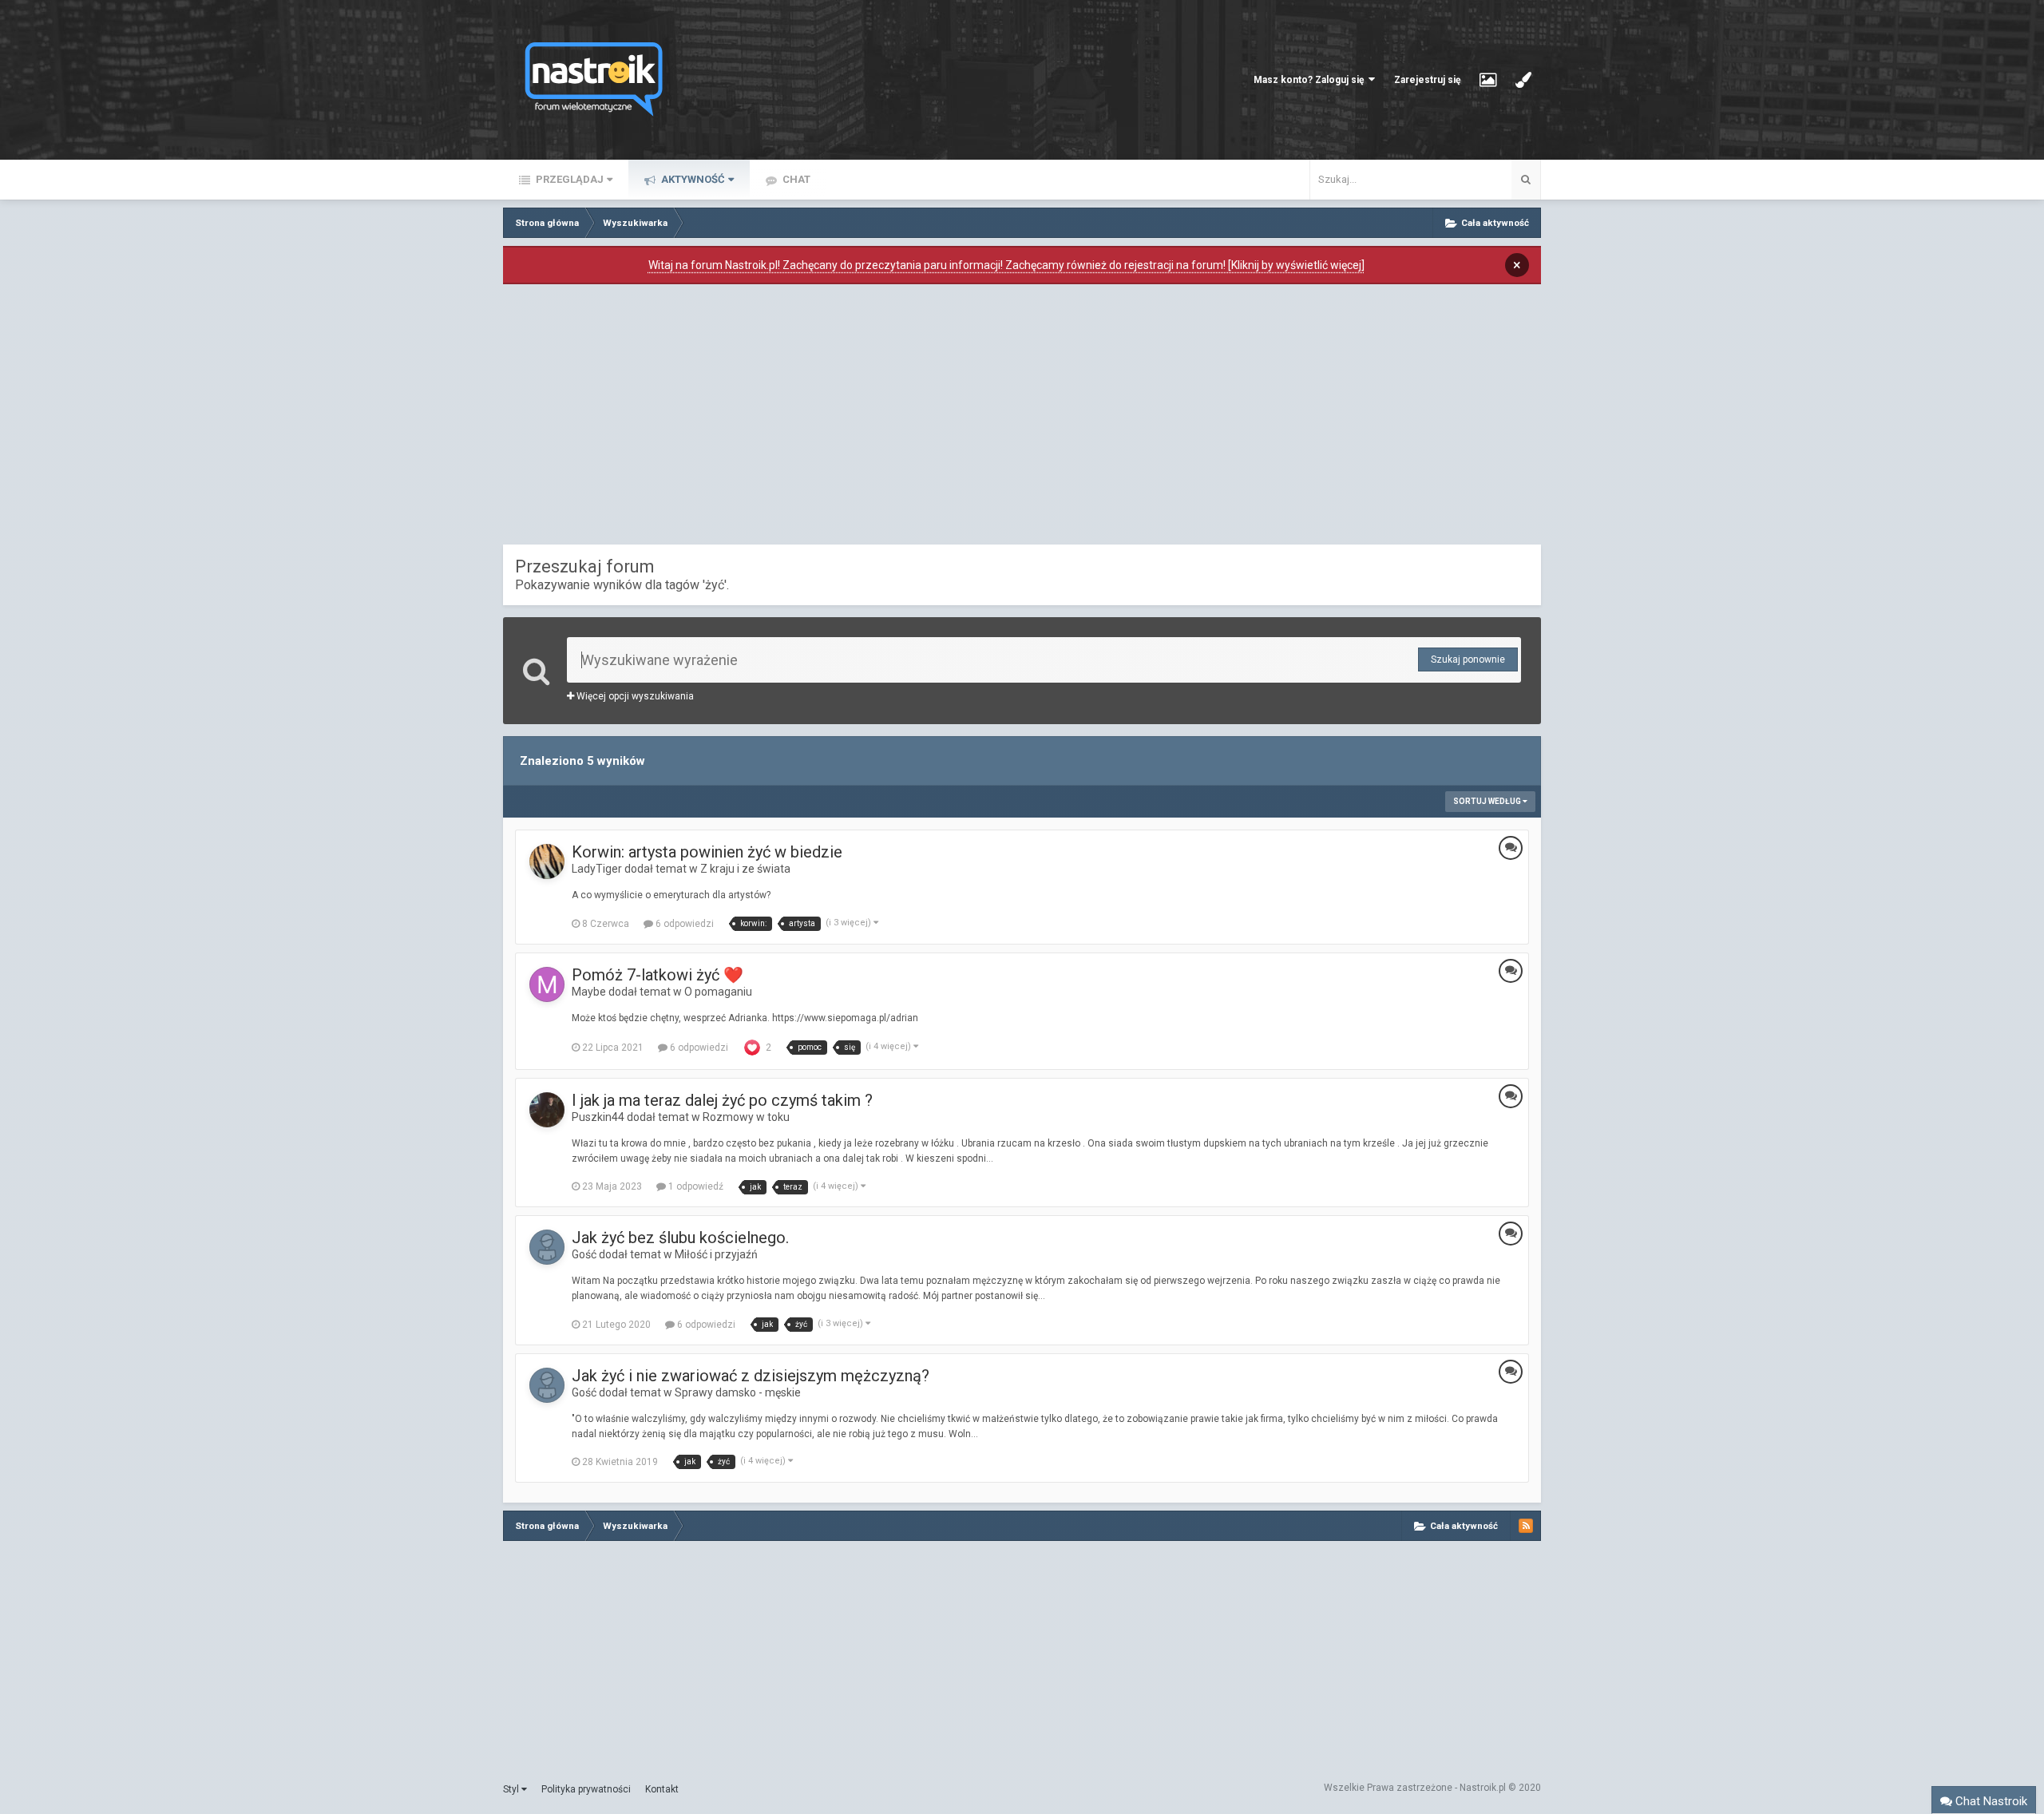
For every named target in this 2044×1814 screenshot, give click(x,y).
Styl (512, 1789)
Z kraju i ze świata (745, 869)
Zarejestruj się (1427, 80)
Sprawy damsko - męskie (738, 1392)
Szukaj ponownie (1468, 659)
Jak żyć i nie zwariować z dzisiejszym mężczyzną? (751, 1376)
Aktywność (692, 179)
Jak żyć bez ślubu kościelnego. (680, 1238)
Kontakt (662, 1789)
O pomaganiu (718, 992)
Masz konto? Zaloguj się (1311, 80)
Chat (795, 179)
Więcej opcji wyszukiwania (634, 696)
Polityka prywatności (586, 1789)
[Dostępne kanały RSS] (1526, 1526)
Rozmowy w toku (746, 1117)
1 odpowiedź (695, 1186)
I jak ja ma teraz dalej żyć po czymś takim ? (722, 1100)
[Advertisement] (1022, 418)
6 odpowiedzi (683, 924)
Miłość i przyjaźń (716, 1254)
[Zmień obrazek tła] (1488, 80)
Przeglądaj (568, 179)
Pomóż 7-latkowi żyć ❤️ (658, 975)
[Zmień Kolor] (1523, 80)
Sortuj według (1488, 801)
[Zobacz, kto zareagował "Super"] (752, 1047)
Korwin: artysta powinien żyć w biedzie (707, 852)
